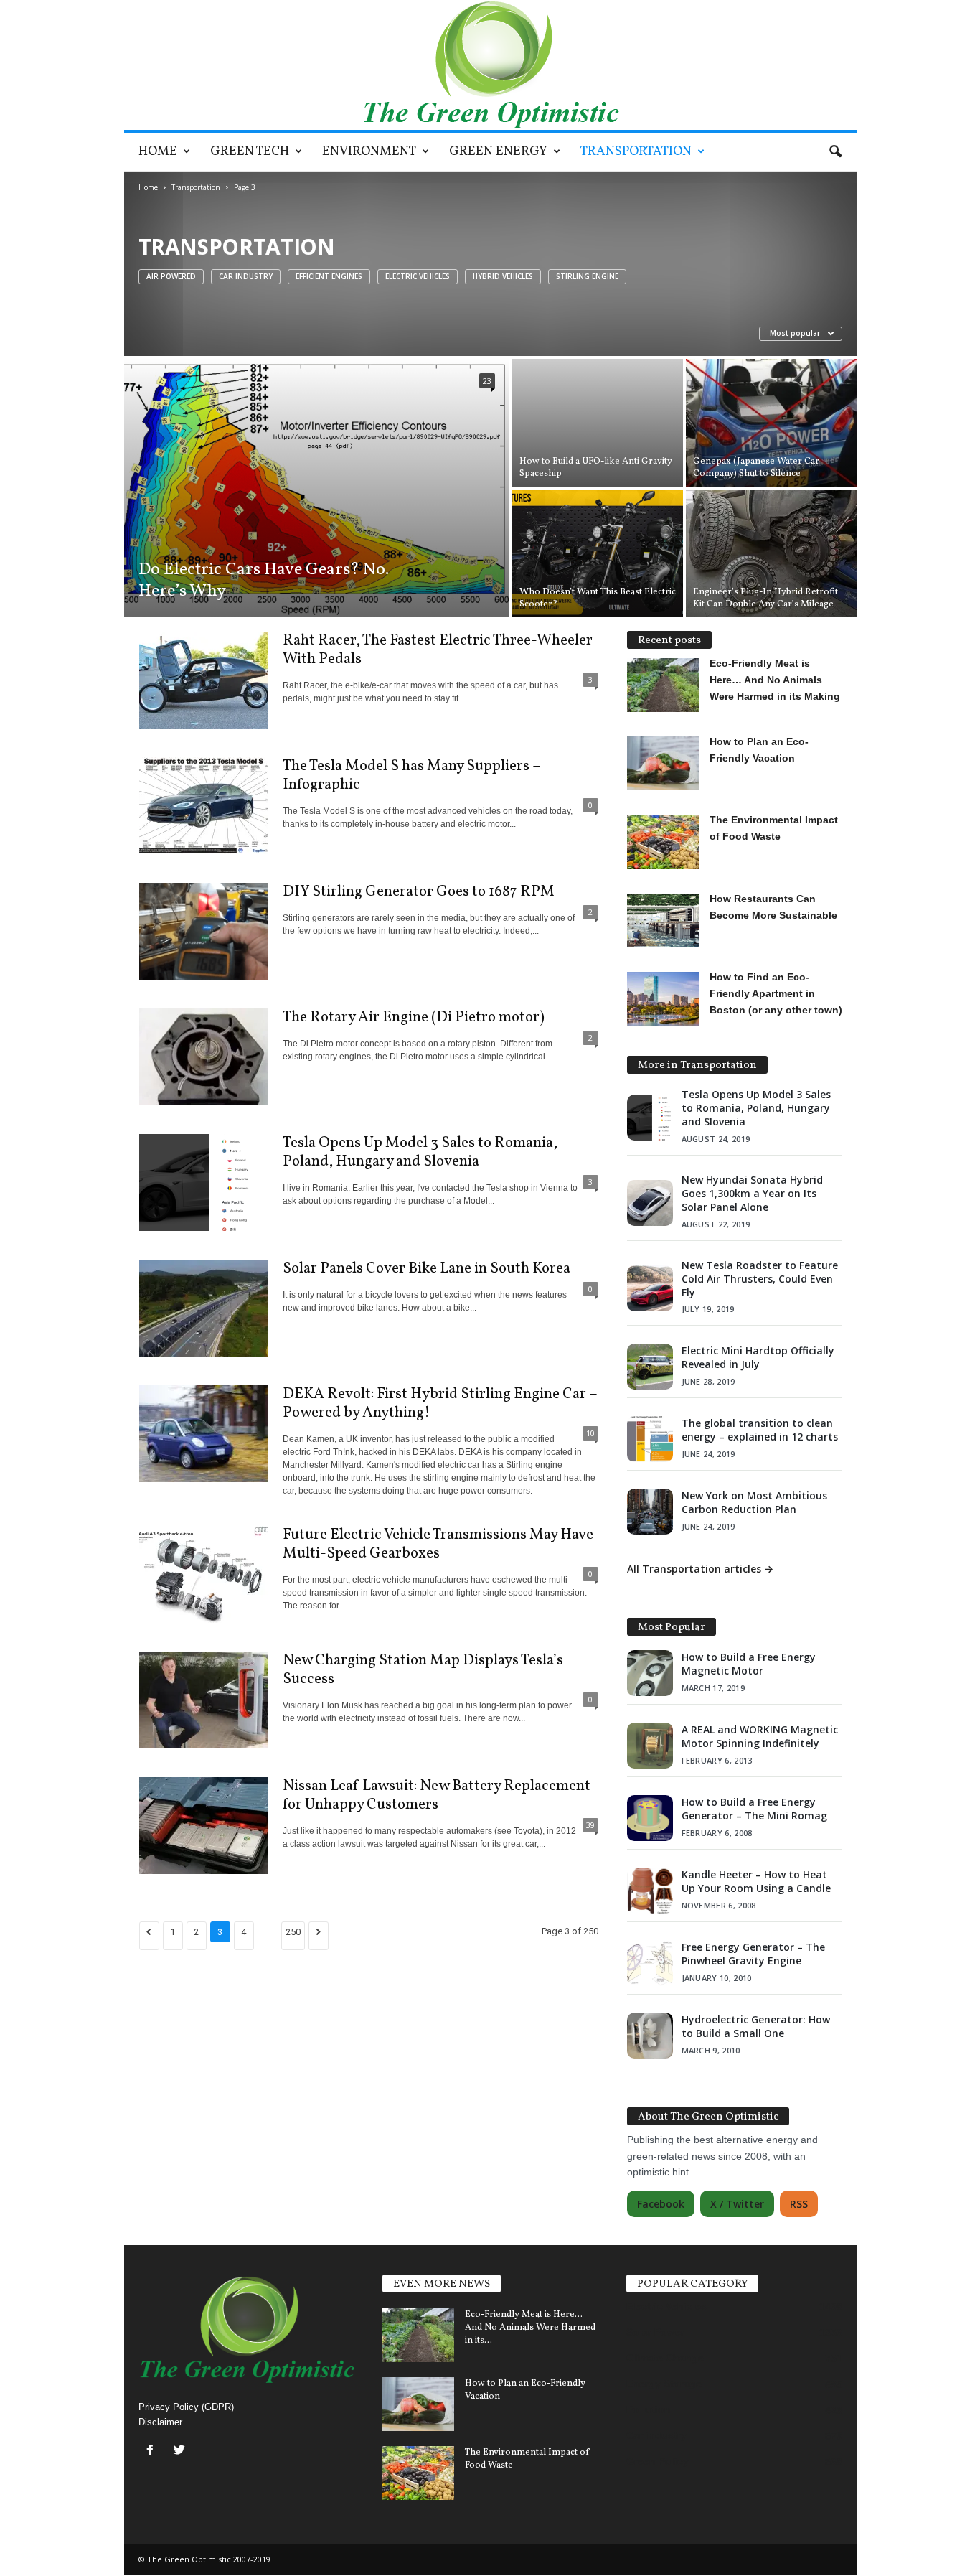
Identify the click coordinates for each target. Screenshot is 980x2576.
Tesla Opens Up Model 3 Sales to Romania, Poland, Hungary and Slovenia (420, 1152)
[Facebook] (153, 2451)
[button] (835, 152)
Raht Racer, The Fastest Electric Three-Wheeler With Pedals (438, 650)
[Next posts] (319, 1936)
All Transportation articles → (700, 1569)
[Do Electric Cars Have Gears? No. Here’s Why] (317, 488)
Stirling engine (587, 276)
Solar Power (655, 2332)
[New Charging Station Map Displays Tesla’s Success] (204, 1700)
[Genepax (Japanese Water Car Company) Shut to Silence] (771, 423)
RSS (799, 2204)
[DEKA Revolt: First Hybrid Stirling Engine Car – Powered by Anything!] (204, 1434)
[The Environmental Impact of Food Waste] (418, 2473)
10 (590, 1433)
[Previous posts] (149, 1936)
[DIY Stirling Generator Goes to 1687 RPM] (204, 931)
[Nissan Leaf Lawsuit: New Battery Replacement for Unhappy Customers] (204, 1826)
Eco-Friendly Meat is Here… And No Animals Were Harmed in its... (530, 2328)
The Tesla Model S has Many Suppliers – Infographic (412, 776)
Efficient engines (329, 276)
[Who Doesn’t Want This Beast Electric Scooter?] (598, 553)
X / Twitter (737, 2204)
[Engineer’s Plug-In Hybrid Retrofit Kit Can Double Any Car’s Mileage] (771, 553)
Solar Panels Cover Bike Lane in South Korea (427, 1269)
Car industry (246, 276)
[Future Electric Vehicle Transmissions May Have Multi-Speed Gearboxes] (204, 1574)
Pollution (649, 2409)
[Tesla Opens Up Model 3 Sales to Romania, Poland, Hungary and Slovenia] (204, 1182)
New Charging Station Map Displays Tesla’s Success (423, 1670)
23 (487, 381)
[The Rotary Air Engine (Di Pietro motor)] (204, 1057)
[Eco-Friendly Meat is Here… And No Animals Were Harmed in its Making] (418, 2335)
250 (293, 1932)
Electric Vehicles (418, 276)
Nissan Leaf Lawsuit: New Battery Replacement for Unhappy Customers (437, 1795)
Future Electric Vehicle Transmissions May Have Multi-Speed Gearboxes (438, 1544)
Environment (369, 152)
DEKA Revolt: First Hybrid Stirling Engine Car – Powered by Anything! (440, 1404)
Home (158, 152)
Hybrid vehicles (503, 276)
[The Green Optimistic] (490, 65)
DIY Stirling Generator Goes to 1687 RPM (419, 892)
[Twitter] (181, 2451)
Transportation (636, 152)
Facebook (661, 2204)
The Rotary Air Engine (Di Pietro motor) (414, 1017)
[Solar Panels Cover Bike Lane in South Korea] (204, 1308)
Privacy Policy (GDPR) (186, 2407)
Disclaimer (160, 2422)
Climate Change (665, 2358)
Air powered (171, 276)
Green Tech (250, 152)
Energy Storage (664, 2384)
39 (590, 1825)
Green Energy (498, 152)
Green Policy (658, 2461)
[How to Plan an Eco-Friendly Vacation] (418, 2404)
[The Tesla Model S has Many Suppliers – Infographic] (204, 806)
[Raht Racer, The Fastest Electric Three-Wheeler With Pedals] (204, 680)
